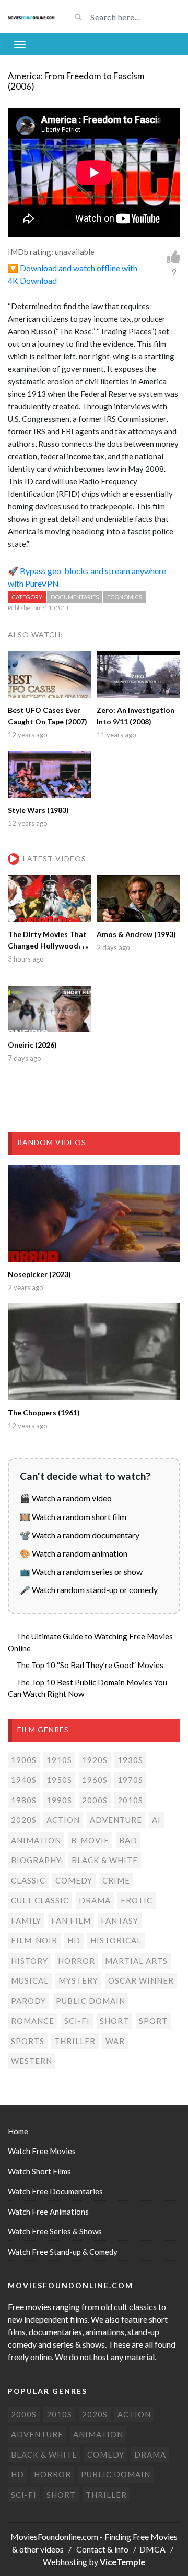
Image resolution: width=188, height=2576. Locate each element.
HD (74, 1940)
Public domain (91, 2001)
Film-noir (34, 1940)
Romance (33, 2021)
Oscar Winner (141, 1980)
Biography (36, 1860)
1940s (24, 1780)
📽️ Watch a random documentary (80, 1535)
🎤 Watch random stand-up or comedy (89, 1590)
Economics (125, 597)
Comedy (74, 1880)
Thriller (75, 2041)
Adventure (116, 1820)
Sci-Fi (77, 2021)
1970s (130, 1780)
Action (63, 1820)
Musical (30, 1980)
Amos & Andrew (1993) (136, 934)
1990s (59, 1800)
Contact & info (102, 2549)
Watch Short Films (39, 2171)
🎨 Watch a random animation (74, 1553)
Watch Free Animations (48, 2212)
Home (18, 2131)
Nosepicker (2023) (39, 1274)
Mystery (78, 1980)
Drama (95, 1900)
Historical (116, 1940)
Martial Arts (136, 1961)
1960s (95, 1780)
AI (156, 1820)
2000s (95, 1800)
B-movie (90, 1840)
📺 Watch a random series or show (81, 1571)
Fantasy (120, 1921)
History (30, 1961)
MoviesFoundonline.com (54, 2537)
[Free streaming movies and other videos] (31, 17)
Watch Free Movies (42, 2151)
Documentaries (75, 597)
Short (114, 2021)
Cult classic (40, 1900)
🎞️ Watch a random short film (73, 1517)
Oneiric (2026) (32, 1045)
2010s (130, 1800)
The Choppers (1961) (44, 1412)
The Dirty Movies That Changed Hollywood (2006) (47, 946)
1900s (24, 1760)
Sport (153, 2021)
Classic (28, 1880)
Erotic (137, 1900)
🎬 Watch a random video (66, 1498)
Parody (28, 2001)
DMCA (152, 2549)
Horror (77, 1961)
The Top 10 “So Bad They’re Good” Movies (90, 1665)
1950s (59, 1780)
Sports (28, 2041)
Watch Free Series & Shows (55, 2231)
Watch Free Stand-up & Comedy (63, 2252)
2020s (24, 1820)
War (115, 2041)
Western (32, 2061)
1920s (95, 1760)
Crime (116, 1880)
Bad (128, 1840)
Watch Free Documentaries (55, 2191)
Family (26, 1921)
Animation (36, 1840)
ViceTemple (122, 2562)
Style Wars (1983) (38, 810)
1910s (59, 1760)
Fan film (71, 1921)
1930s (130, 1760)
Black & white (105, 1860)
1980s (24, 1800)
